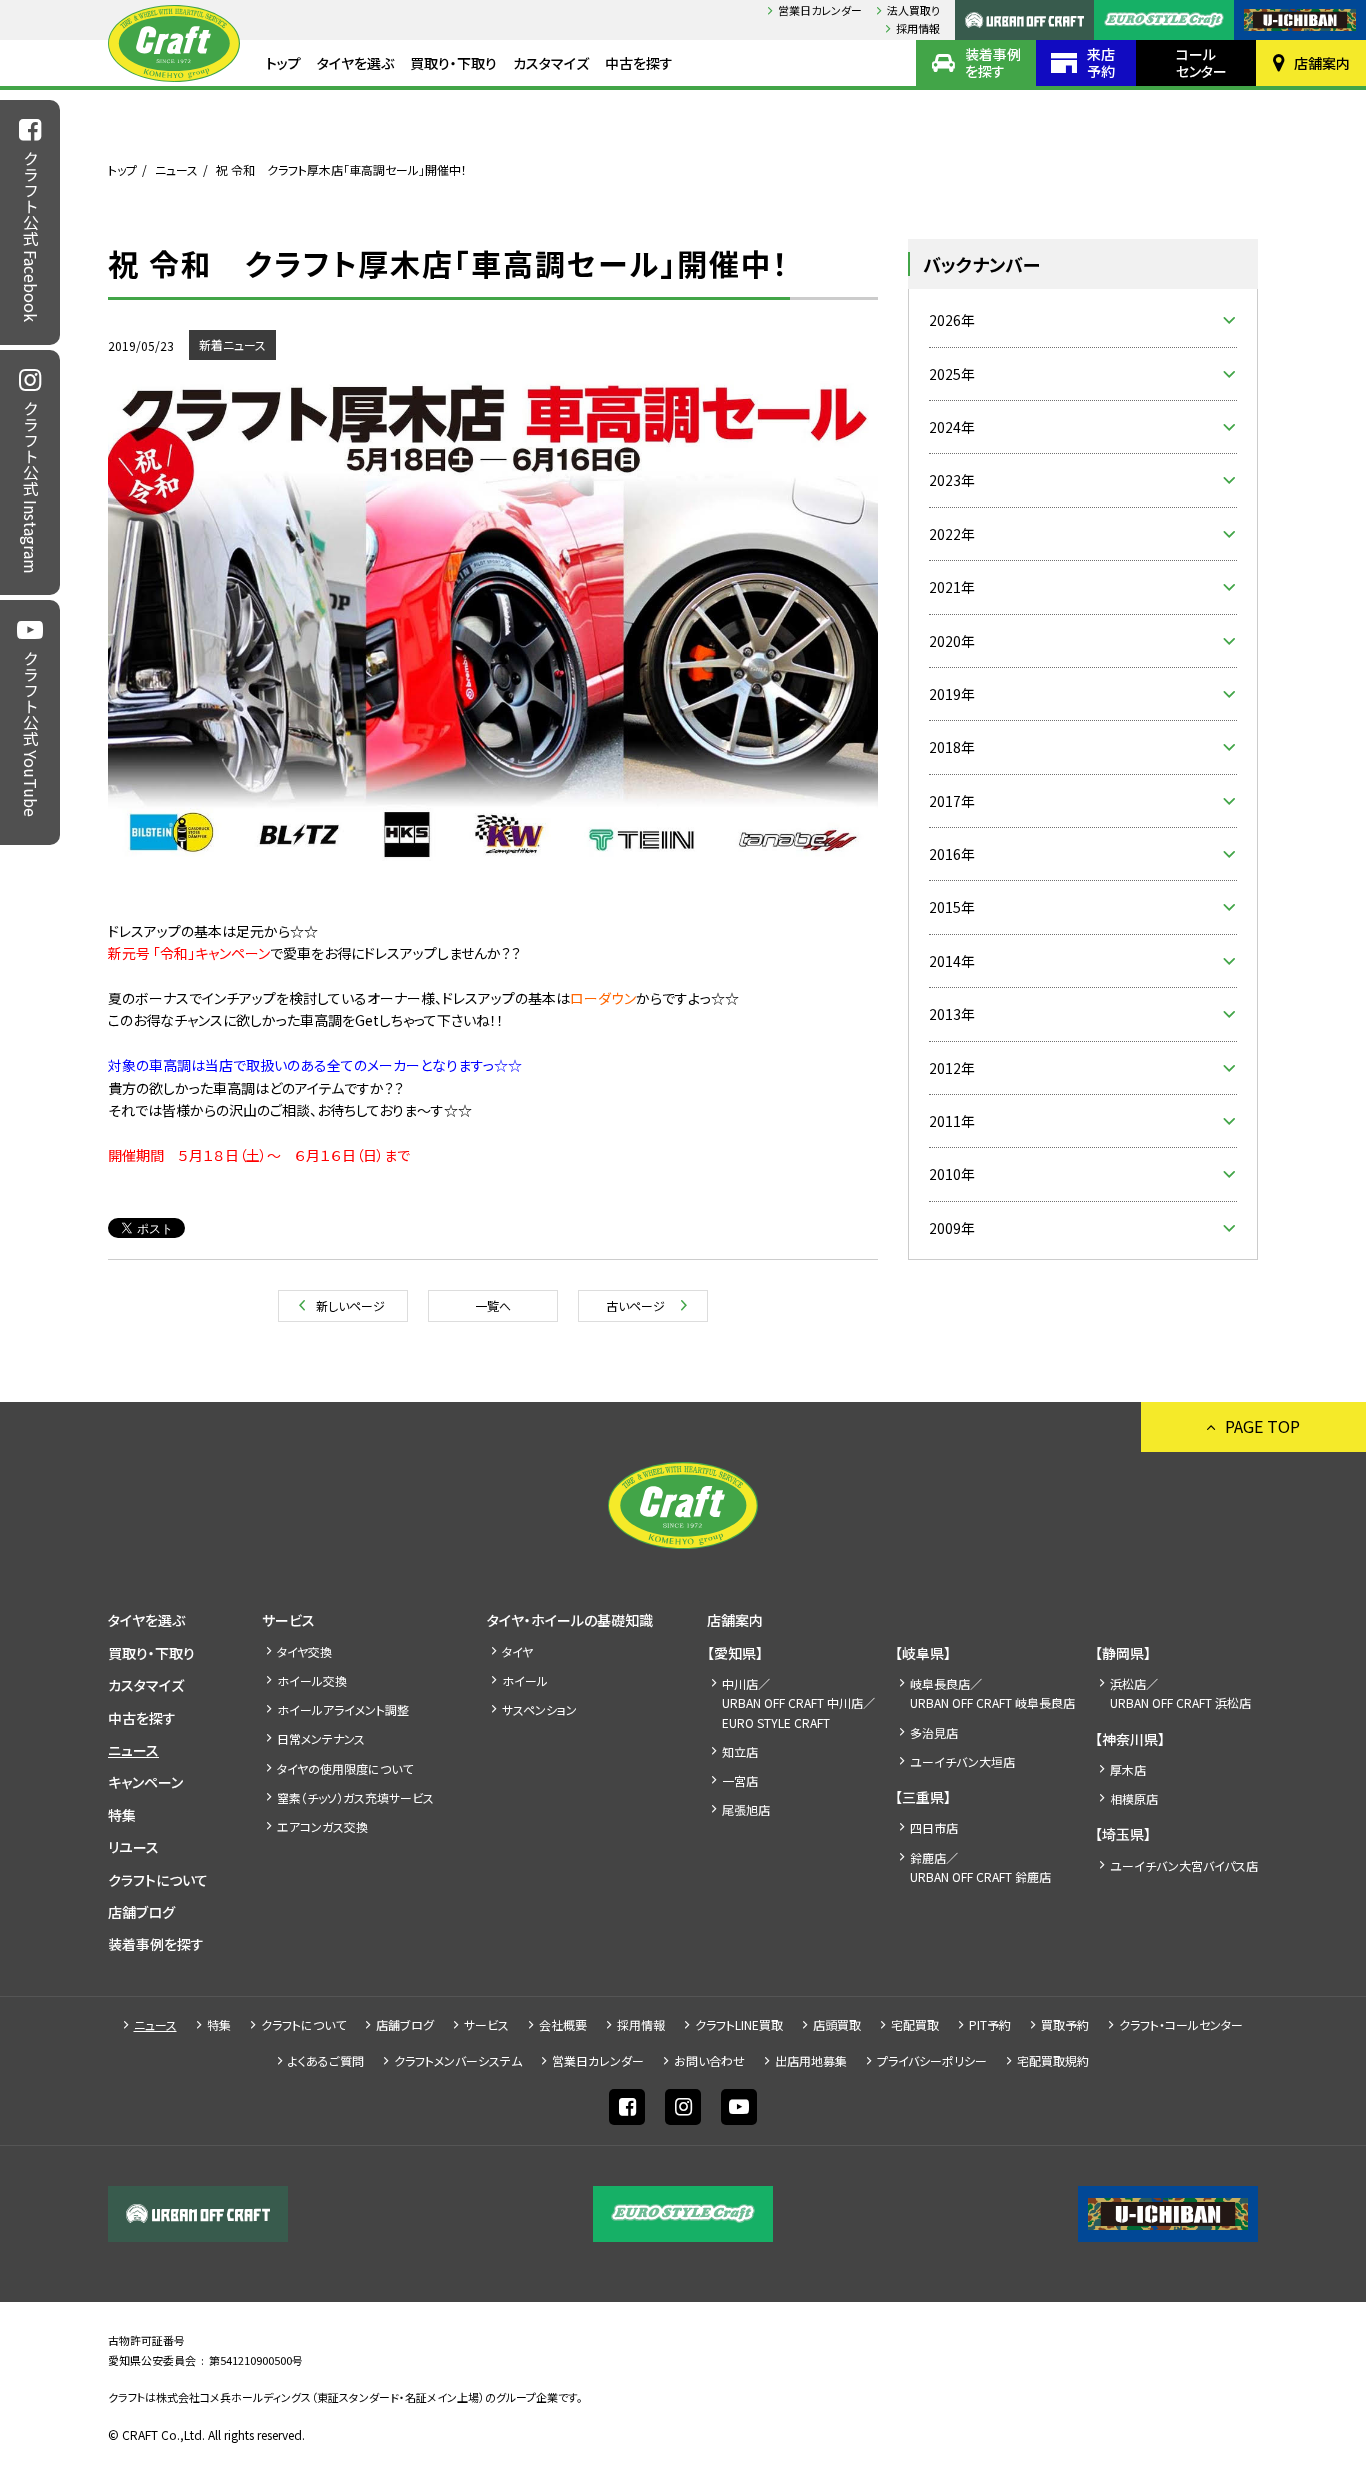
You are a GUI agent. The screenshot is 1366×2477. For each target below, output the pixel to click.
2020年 (952, 641)
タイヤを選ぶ (355, 63)
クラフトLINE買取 (739, 2024)
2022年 (952, 534)
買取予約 (1065, 2024)
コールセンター (1201, 62)
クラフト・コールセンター (1181, 2024)
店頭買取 (837, 2024)
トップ (283, 63)
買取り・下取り (453, 63)
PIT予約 (990, 2024)
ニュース (176, 169)
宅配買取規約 (1053, 2060)
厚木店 (1128, 1769)
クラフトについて (158, 1880)
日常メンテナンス (321, 1738)
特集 (122, 1815)
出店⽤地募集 (811, 2060)
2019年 (952, 694)
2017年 (952, 801)
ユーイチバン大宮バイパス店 (1184, 1865)
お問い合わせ (709, 2060)
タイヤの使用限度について (345, 1768)
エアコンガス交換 (322, 1826)
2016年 (952, 854)
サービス (288, 1620)
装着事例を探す (993, 62)
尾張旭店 (746, 1809)
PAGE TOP (1262, 1426)
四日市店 (934, 1827)
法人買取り (913, 10)
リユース (133, 1847)
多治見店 (934, 1732)
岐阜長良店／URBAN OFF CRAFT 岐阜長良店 (992, 1693)
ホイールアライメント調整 (343, 1709)
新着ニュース (232, 344)
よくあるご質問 (326, 2060)
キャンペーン (145, 1782)
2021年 (952, 587)
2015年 (952, 907)
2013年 (952, 1014)
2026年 (952, 320)
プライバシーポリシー (932, 2060)
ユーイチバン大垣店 (962, 1761)
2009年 (952, 1228)
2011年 (952, 1121)
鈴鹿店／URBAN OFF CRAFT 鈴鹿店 (980, 1867)
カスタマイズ (551, 63)
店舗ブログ (141, 1912)
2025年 (952, 374)
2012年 (952, 1068)
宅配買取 (915, 2024)
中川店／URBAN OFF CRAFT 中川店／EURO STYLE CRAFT (798, 1702)
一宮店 (740, 1780)
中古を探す (639, 63)
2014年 (952, 961)
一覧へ (493, 1305)
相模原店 (1134, 1798)
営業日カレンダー (820, 10)
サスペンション (539, 1709)
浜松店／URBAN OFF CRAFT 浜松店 (1180, 1693)
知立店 (740, 1751)
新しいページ (350, 1305)
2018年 (952, 747)
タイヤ (517, 1651)
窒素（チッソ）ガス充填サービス (355, 1797)
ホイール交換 (312, 1680)
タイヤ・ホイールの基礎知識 (570, 1620)
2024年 (952, 427)
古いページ (635, 1305)
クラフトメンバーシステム (458, 2060)
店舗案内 (1322, 63)
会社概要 (563, 2024)
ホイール (525, 1680)
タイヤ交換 (304, 1651)
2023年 (952, 480)
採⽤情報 (918, 28)
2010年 (952, 1174)
